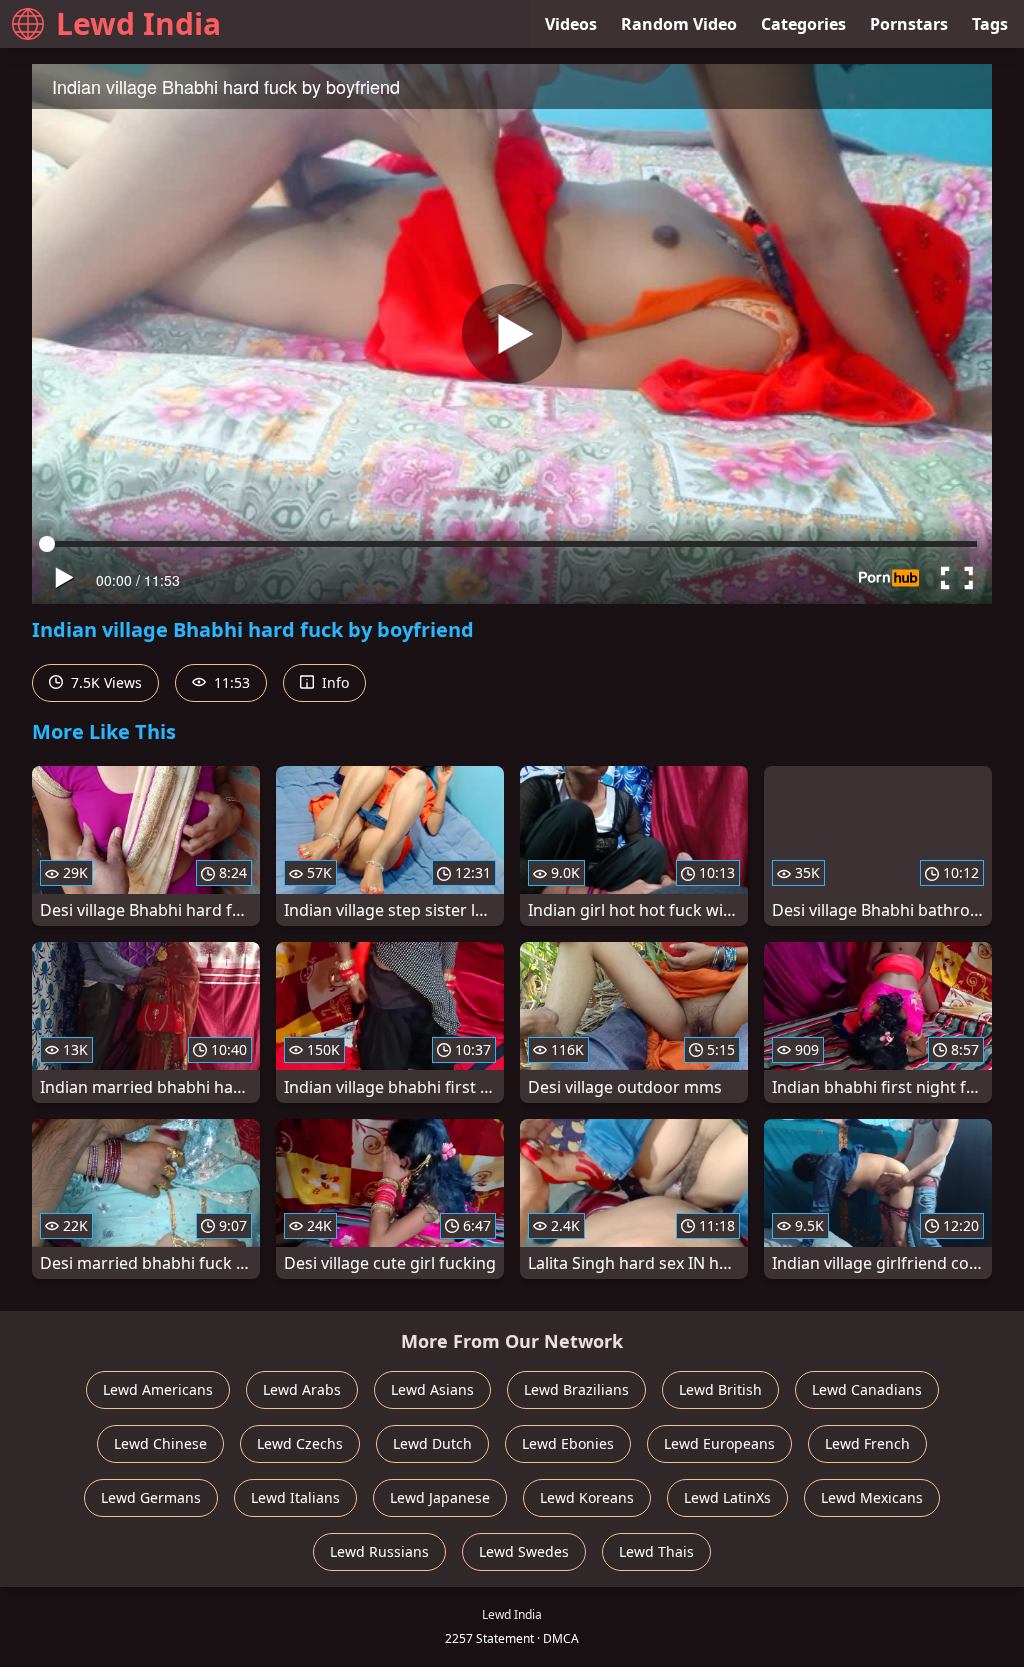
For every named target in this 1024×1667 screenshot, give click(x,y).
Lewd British (720, 1389)
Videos (571, 24)
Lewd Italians (295, 1497)
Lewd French (867, 1443)
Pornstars (909, 24)
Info (333, 682)
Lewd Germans (151, 1497)
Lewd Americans (158, 1389)
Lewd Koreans (587, 1497)
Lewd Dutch (432, 1443)
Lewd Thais (656, 1551)
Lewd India (138, 23)
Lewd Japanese (440, 1497)
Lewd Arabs (302, 1389)
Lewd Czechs (300, 1443)
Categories (803, 24)
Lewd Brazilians (576, 1389)
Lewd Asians (432, 1389)
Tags (990, 24)
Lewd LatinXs (727, 1497)
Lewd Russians (379, 1551)
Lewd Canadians (867, 1389)
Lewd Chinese (160, 1443)
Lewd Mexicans (872, 1497)
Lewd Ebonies (568, 1443)
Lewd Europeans (719, 1443)
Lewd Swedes (524, 1551)
